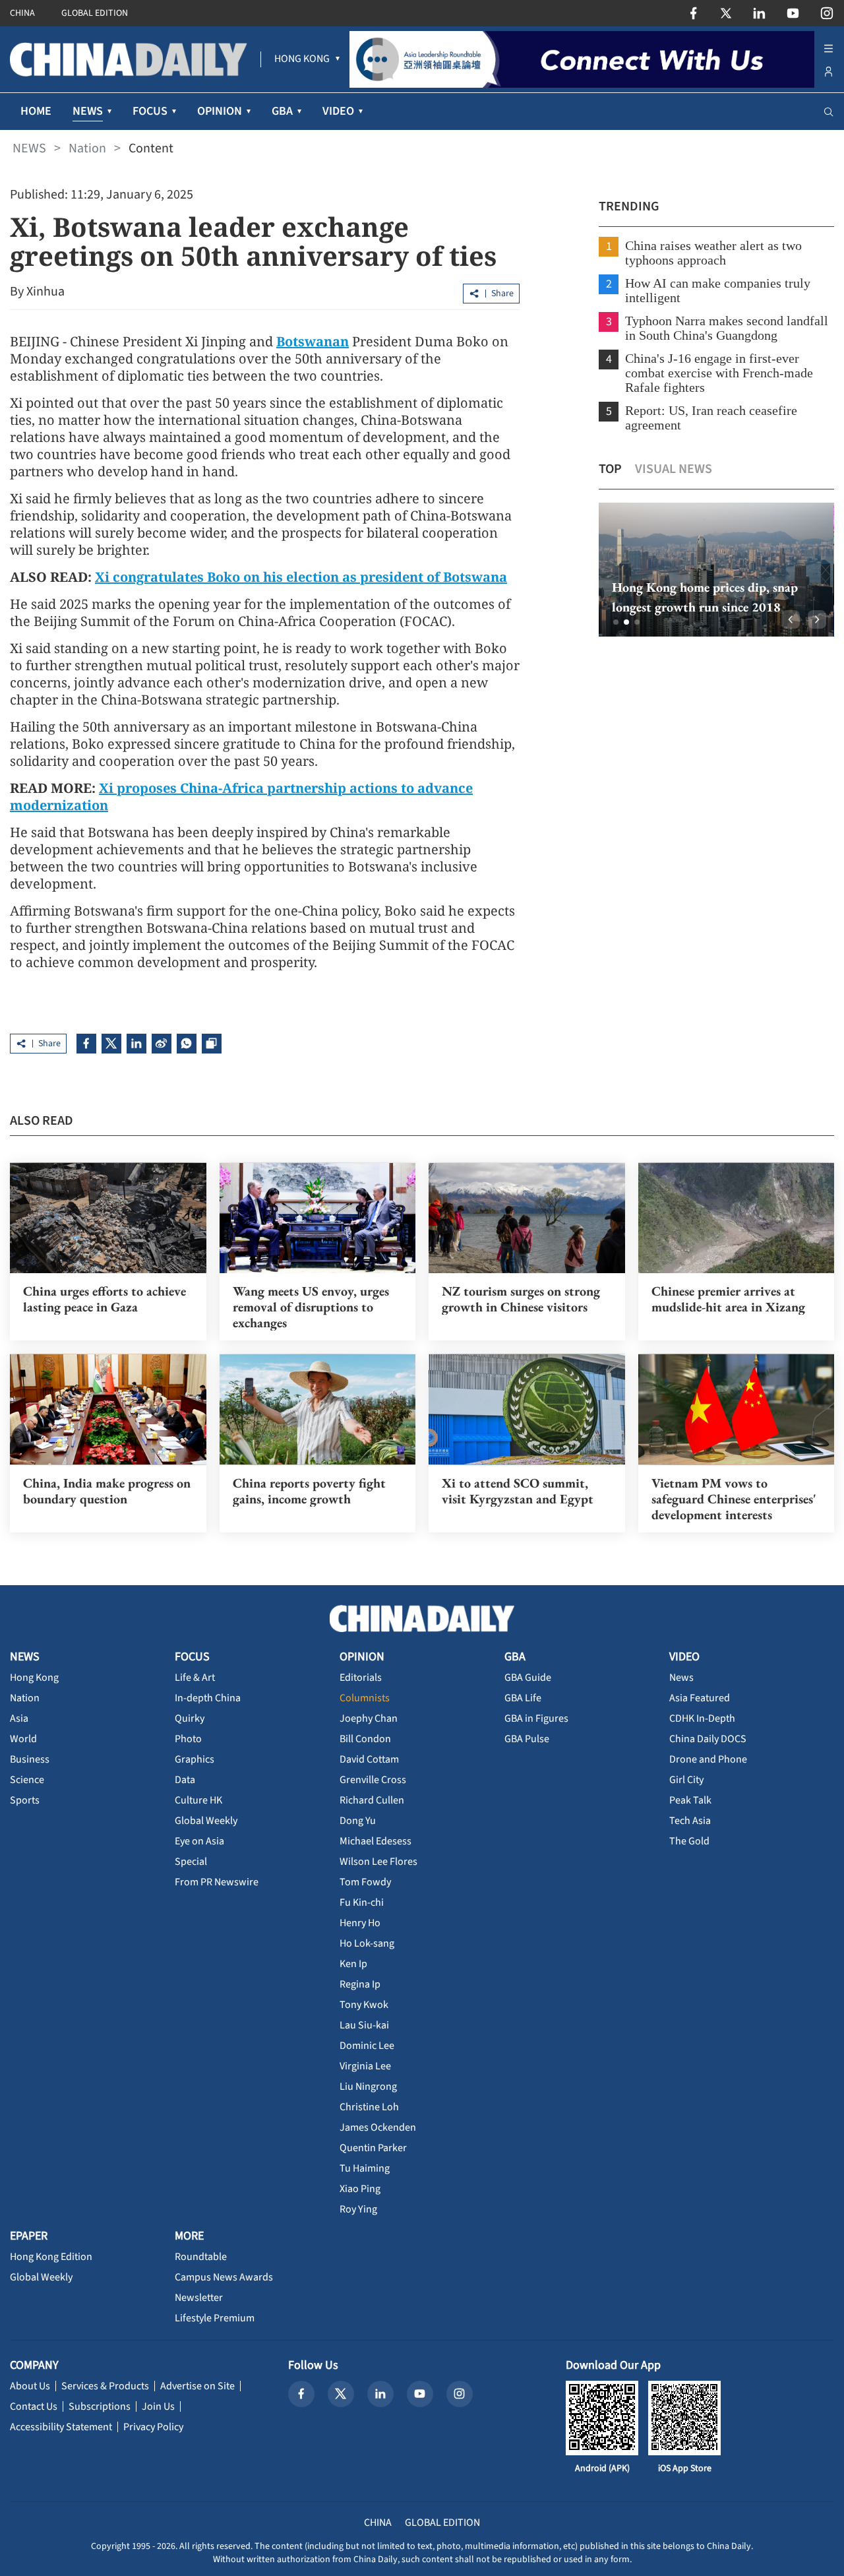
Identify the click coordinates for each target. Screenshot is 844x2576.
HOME (36, 111)
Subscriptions (100, 2406)
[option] (716, 570)
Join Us (158, 2406)
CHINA (22, 13)
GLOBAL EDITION (95, 13)
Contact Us (34, 2406)
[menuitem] (302, 59)
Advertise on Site (197, 2386)
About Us (30, 2386)
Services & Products (105, 2386)
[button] (616, 622)
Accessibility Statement (61, 2427)
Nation (87, 148)
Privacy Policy (153, 2427)
